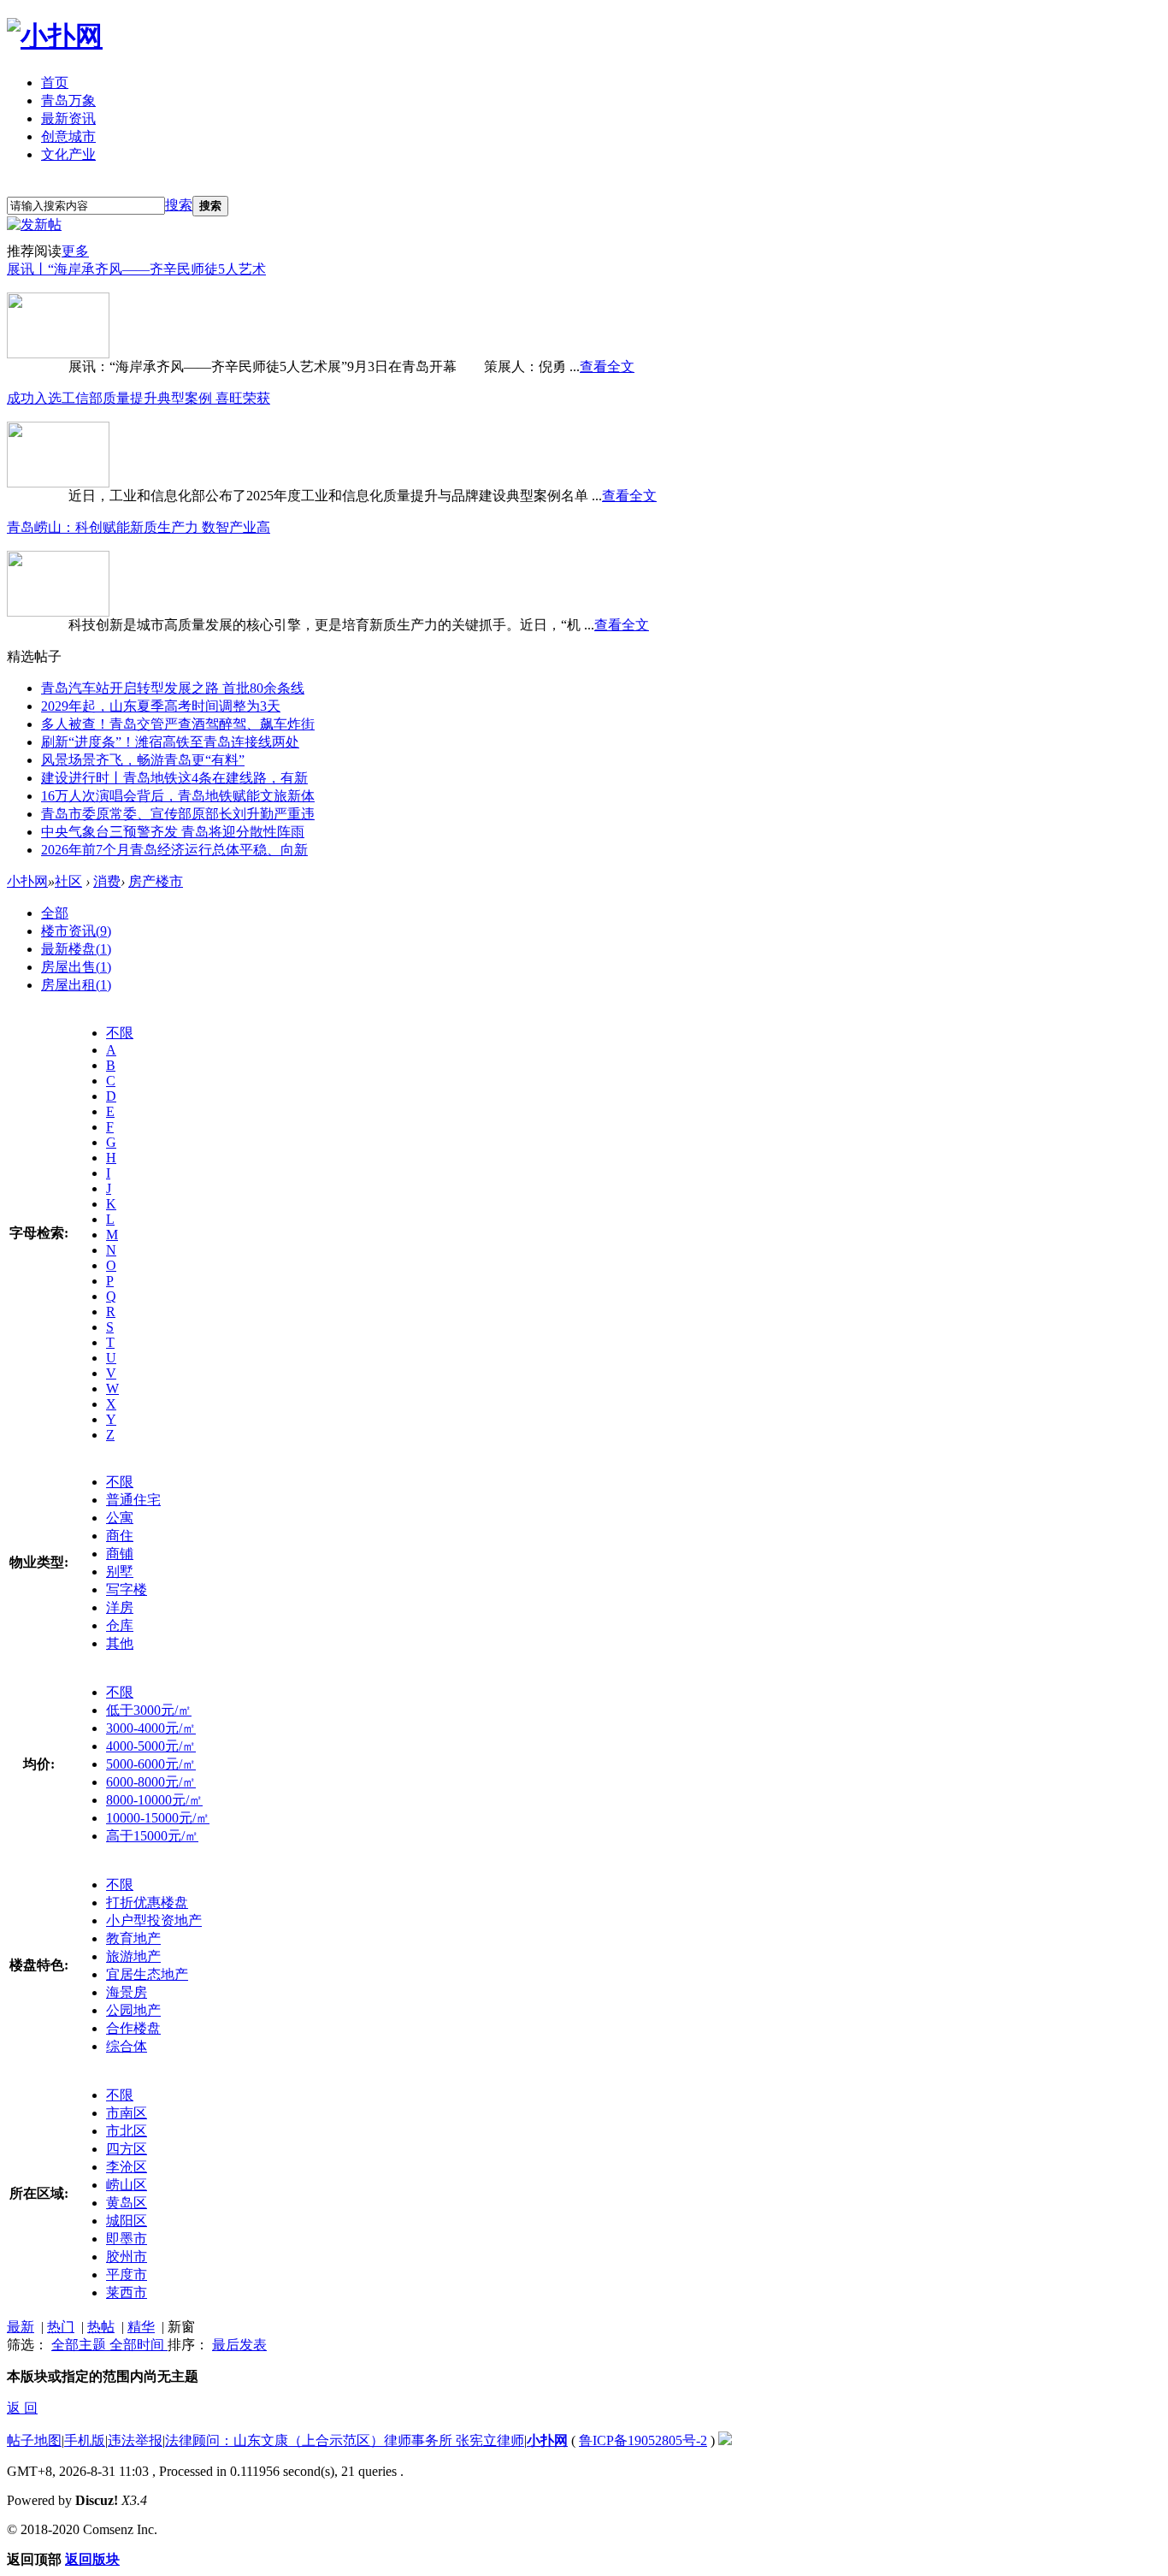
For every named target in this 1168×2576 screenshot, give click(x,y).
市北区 (127, 2131)
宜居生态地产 (147, 1974)
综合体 (127, 2046)
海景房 (127, 1992)
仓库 (120, 1625)
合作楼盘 (133, 2028)
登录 (119, 186)
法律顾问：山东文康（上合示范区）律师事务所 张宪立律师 (345, 2440)
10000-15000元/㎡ (158, 1818)
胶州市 (127, 2257)
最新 (21, 2327)
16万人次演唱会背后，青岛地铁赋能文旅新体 (178, 796)
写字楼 (127, 1589)
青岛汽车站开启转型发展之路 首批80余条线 (173, 688)
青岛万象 (68, 100)
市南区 (127, 2113)
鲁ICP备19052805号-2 (643, 2440)
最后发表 (239, 2345)
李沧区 (127, 2167)
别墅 (120, 1572)
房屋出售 (76, 967)
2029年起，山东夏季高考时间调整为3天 (161, 706)
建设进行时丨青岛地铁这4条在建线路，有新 (174, 778)
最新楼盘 (76, 949)
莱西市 (127, 2292)
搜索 (179, 205)
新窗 (181, 2327)
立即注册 (46, 186)
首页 (55, 83)
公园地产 (133, 2010)
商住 (120, 1536)
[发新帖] (34, 225)
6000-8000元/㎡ (151, 1782)
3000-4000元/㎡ (151, 1728)
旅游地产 (133, 1956)
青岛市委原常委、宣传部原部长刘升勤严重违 (178, 814)
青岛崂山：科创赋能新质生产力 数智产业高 (139, 527)
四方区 (127, 2149)
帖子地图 (34, 2440)
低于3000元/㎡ (149, 1710)
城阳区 (127, 2221)
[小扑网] (55, 36)
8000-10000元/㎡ (154, 1800)
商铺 (120, 1554)
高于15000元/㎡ (152, 1836)
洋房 (120, 1607)
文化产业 (68, 154)
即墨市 (127, 2239)
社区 (68, 881)
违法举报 (135, 2440)
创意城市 (68, 136)
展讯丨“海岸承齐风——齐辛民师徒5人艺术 (136, 269)
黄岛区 (127, 2203)
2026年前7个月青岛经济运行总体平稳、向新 (174, 850)
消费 (107, 881)
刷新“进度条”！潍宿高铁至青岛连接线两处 (170, 742)
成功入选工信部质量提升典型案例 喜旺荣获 (139, 398)
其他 (120, 1643)
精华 (141, 2327)
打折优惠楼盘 (147, 1902)
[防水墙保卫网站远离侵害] (725, 2440)
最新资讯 (68, 118)
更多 (75, 251)
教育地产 (133, 1938)
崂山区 (127, 2185)
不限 (120, 1033)
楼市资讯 (76, 931)
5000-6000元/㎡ (151, 1764)
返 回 (22, 2408)
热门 (61, 2327)
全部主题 (80, 2345)
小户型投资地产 (154, 1920)
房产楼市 (156, 881)
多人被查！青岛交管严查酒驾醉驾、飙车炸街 (178, 724)
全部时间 (139, 2345)
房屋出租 (76, 985)
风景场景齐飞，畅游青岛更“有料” (143, 760)
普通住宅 (133, 1500)
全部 (55, 913)
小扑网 (27, 881)
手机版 (85, 2440)
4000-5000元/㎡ (151, 1746)
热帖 (101, 2327)
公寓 (120, 1518)
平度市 (127, 2275)
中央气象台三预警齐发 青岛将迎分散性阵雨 (173, 832)
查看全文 (607, 366)
